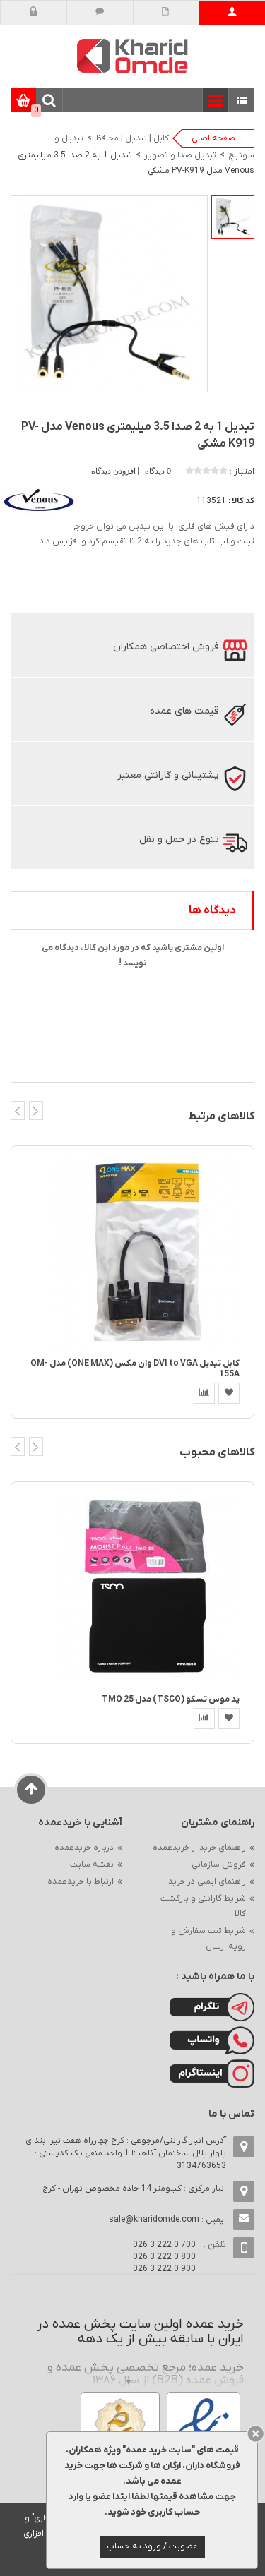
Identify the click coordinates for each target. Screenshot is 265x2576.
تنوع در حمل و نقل (179, 839)
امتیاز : (242, 471)
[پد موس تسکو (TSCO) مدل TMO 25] (148, 1588)
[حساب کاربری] (232, 13)
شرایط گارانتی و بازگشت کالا (203, 1906)
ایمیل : (167, 2220)
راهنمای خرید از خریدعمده (199, 1848)
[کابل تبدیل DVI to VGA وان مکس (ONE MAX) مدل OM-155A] (148, 1251)
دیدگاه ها (212, 910)
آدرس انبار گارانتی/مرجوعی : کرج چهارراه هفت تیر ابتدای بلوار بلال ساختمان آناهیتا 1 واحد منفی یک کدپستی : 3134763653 (126, 2153)
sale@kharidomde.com (154, 2220)
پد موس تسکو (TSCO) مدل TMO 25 (171, 1699)
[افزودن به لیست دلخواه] (229, 1393)
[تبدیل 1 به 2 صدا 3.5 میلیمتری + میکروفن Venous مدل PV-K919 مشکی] (233, 217)
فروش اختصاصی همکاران (166, 647)
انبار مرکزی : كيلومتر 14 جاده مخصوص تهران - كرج (134, 2189)
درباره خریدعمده (84, 1848)
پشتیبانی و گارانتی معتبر (168, 775)
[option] (233, 217)
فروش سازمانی (219, 1865)
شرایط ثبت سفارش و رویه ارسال (208, 1939)
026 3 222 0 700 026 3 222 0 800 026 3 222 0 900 (164, 2257)
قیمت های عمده (184, 711)
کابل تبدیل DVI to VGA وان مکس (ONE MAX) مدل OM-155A (135, 1369)
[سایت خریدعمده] (133, 55)
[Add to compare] (204, 1393)
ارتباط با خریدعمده (81, 1882)
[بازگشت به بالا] (31, 1790)
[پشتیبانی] (100, 13)
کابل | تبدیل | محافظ (132, 138)
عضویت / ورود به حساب (152, 2546)
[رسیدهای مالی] (166, 13)
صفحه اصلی (213, 138)
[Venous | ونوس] (39, 500)
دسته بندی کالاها (242, 101)
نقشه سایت (92, 1865)
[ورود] (34, 13)
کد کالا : (241, 501)
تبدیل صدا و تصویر (180, 155)
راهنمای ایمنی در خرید (207, 1882)
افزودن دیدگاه (114, 471)
